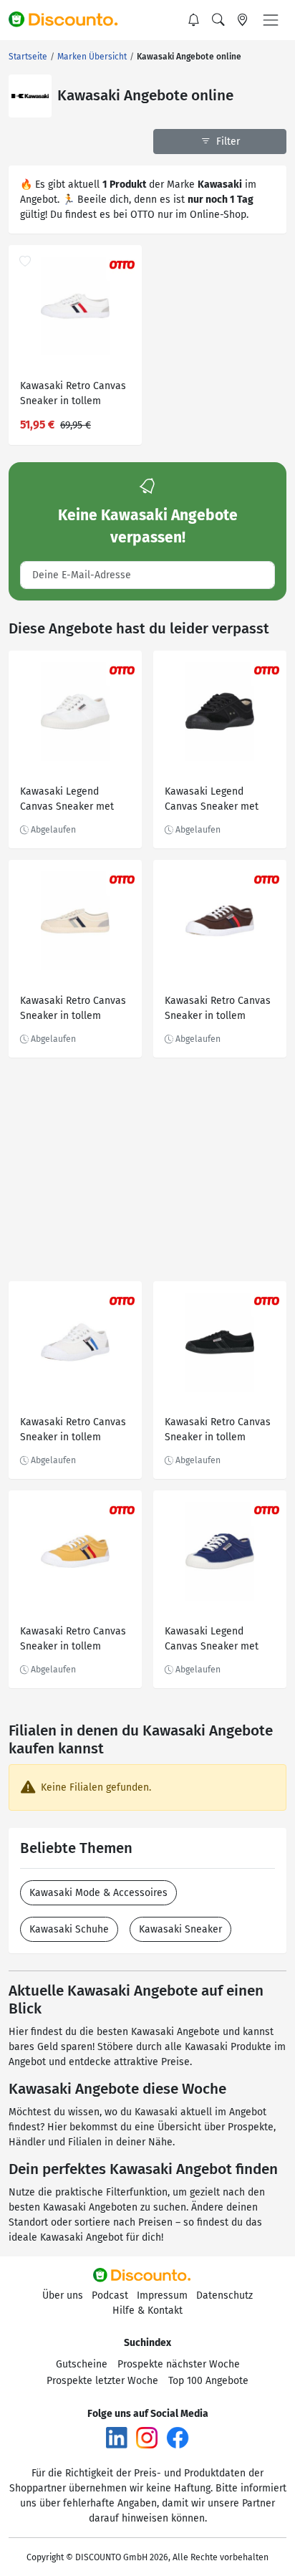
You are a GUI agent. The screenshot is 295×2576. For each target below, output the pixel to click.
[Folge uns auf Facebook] (178, 2437)
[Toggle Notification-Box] (194, 20)
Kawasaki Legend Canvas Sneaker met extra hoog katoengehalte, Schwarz (219, 801)
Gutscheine (82, 2364)
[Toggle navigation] (271, 20)
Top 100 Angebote (208, 2381)
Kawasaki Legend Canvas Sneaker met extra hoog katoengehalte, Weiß (67, 801)
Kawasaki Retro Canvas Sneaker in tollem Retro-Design (218, 1010)
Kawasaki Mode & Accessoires (98, 1893)
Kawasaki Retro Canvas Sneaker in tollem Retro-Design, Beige (73, 1010)
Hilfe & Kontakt (147, 2311)
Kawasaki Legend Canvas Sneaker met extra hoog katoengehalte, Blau (212, 1641)
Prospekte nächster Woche (179, 2364)
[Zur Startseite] (69, 20)
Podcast (110, 2295)
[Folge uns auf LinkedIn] (117, 2437)
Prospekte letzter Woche (102, 2381)
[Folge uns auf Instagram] (147, 2437)
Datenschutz (224, 2295)
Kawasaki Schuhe (69, 1929)
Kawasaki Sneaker (180, 1929)
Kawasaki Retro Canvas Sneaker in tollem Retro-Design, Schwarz (218, 1431)
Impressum (162, 2295)
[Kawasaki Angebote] (30, 96)
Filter (227, 142)
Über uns (63, 2295)
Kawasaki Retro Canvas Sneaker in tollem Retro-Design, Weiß (73, 395)
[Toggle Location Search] (243, 20)
